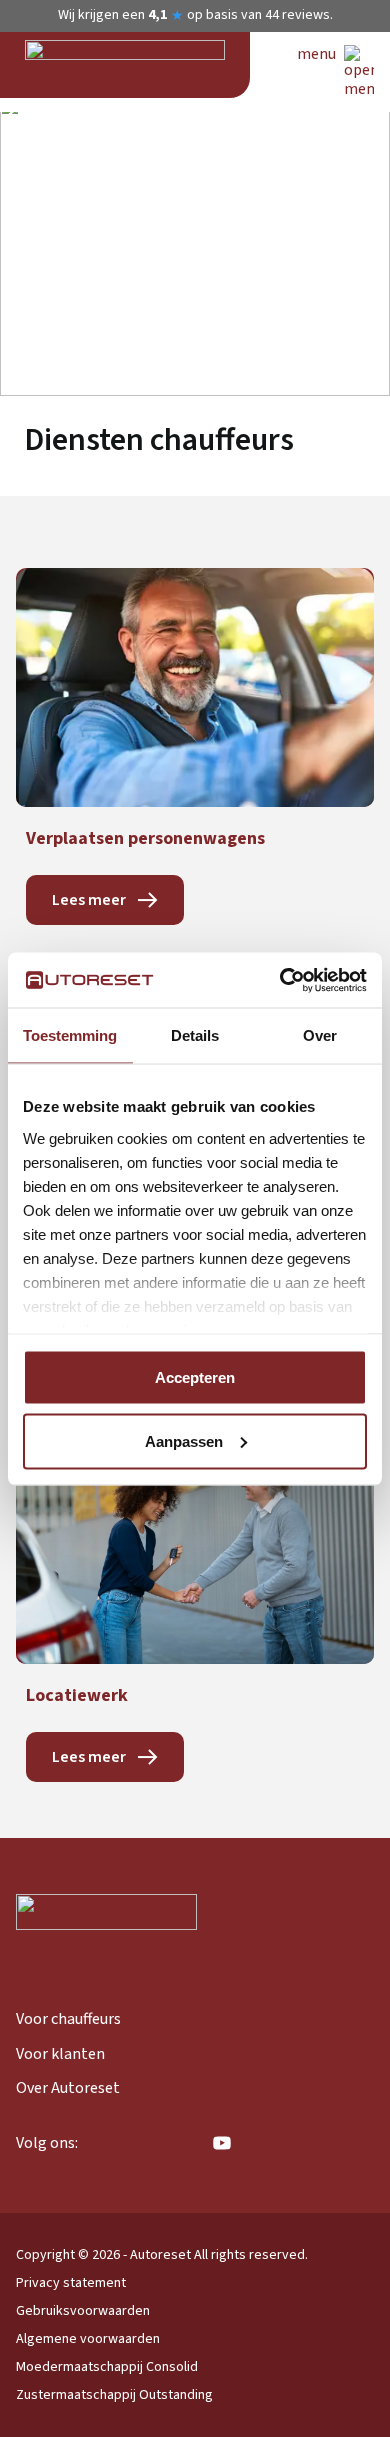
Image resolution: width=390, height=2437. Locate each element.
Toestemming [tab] (70, 1035)
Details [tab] (195, 1035)
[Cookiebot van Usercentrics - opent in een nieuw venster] (280, 980)
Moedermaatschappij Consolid (107, 2367)
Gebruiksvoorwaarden (83, 2311)
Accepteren (195, 1377)
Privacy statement (71, 2283)
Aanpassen (184, 1440)
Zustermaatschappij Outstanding (114, 2395)
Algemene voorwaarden (88, 2339)
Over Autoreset (68, 2088)
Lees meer (89, 900)
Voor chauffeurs (68, 2019)
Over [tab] (320, 1035)
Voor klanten (60, 2054)
